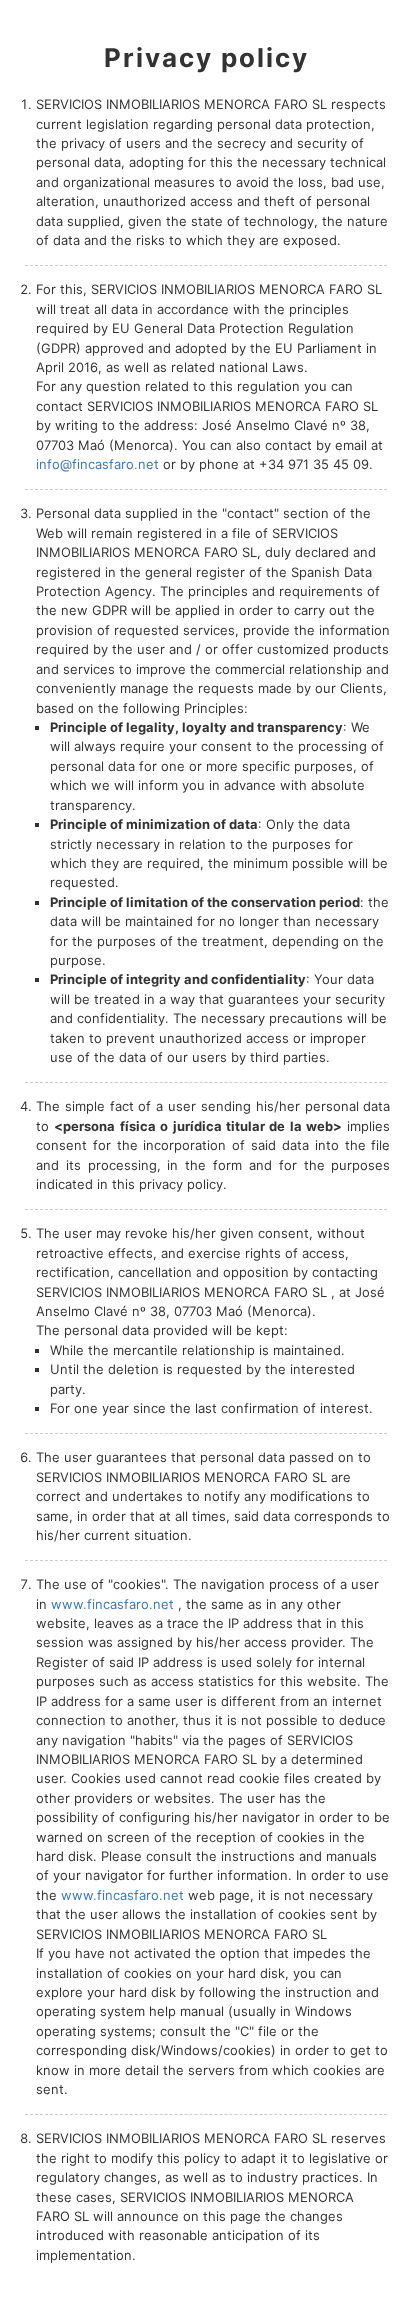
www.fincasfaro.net (112, 1604)
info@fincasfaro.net (97, 464)
